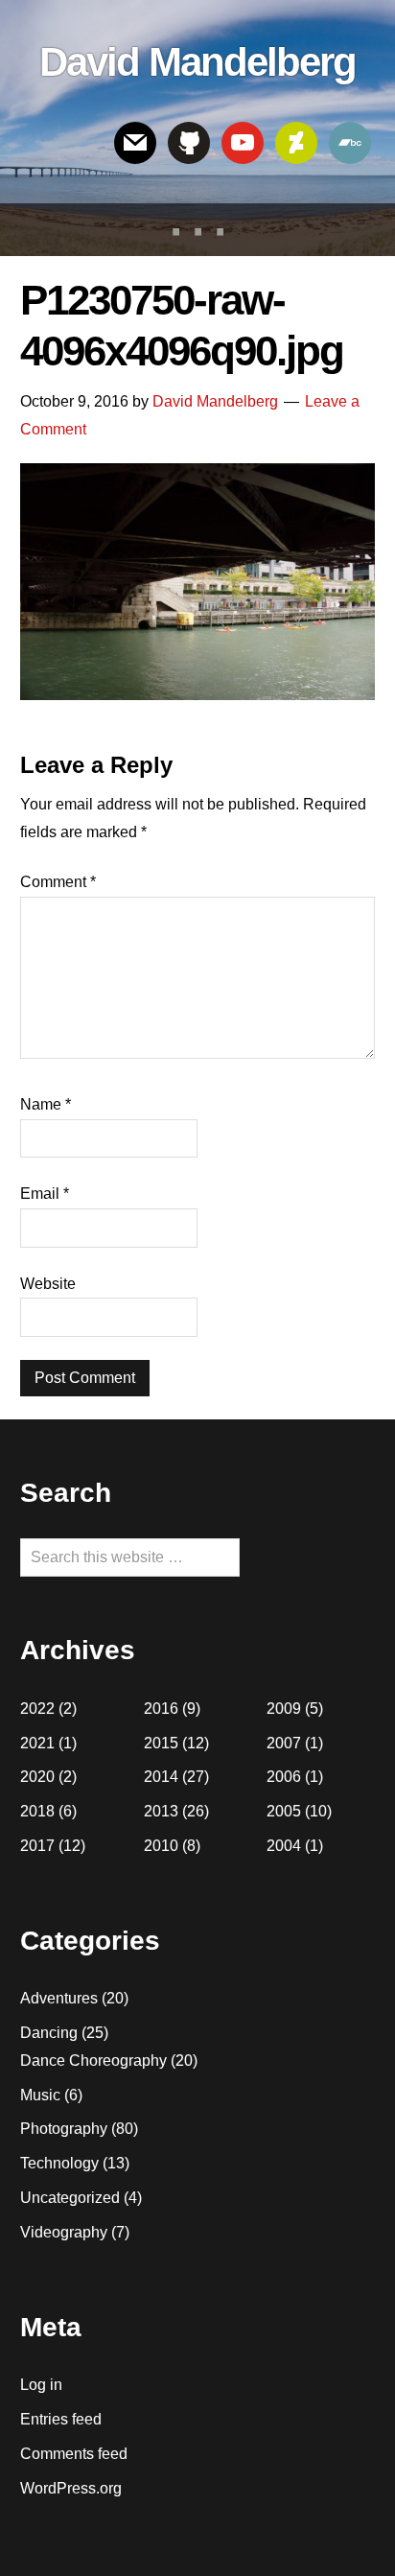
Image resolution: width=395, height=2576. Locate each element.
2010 (161, 1846)
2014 (161, 1777)
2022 (37, 1709)
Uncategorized (70, 2198)
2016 (161, 1709)
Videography (64, 2232)
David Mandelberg (197, 62)
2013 (161, 1811)
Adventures (59, 1998)
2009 (284, 1709)
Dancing (49, 2033)
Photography (64, 2129)
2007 (284, 1743)
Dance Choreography (93, 2061)
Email (45, 1194)
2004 (284, 1846)
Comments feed (74, 2454)
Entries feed (61, 2419)
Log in (41, 2385)
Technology (59, 2163)
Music (40, 2095)
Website (48, 1284)
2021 (37, 1743)
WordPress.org (71, 2488)
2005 (284, 1811)
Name (46, 1104)
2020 (37, 1777)
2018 (37, 1811)
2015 (161, 1743)
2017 (37, 1846)
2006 (284, 1777)
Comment (58, 882)
